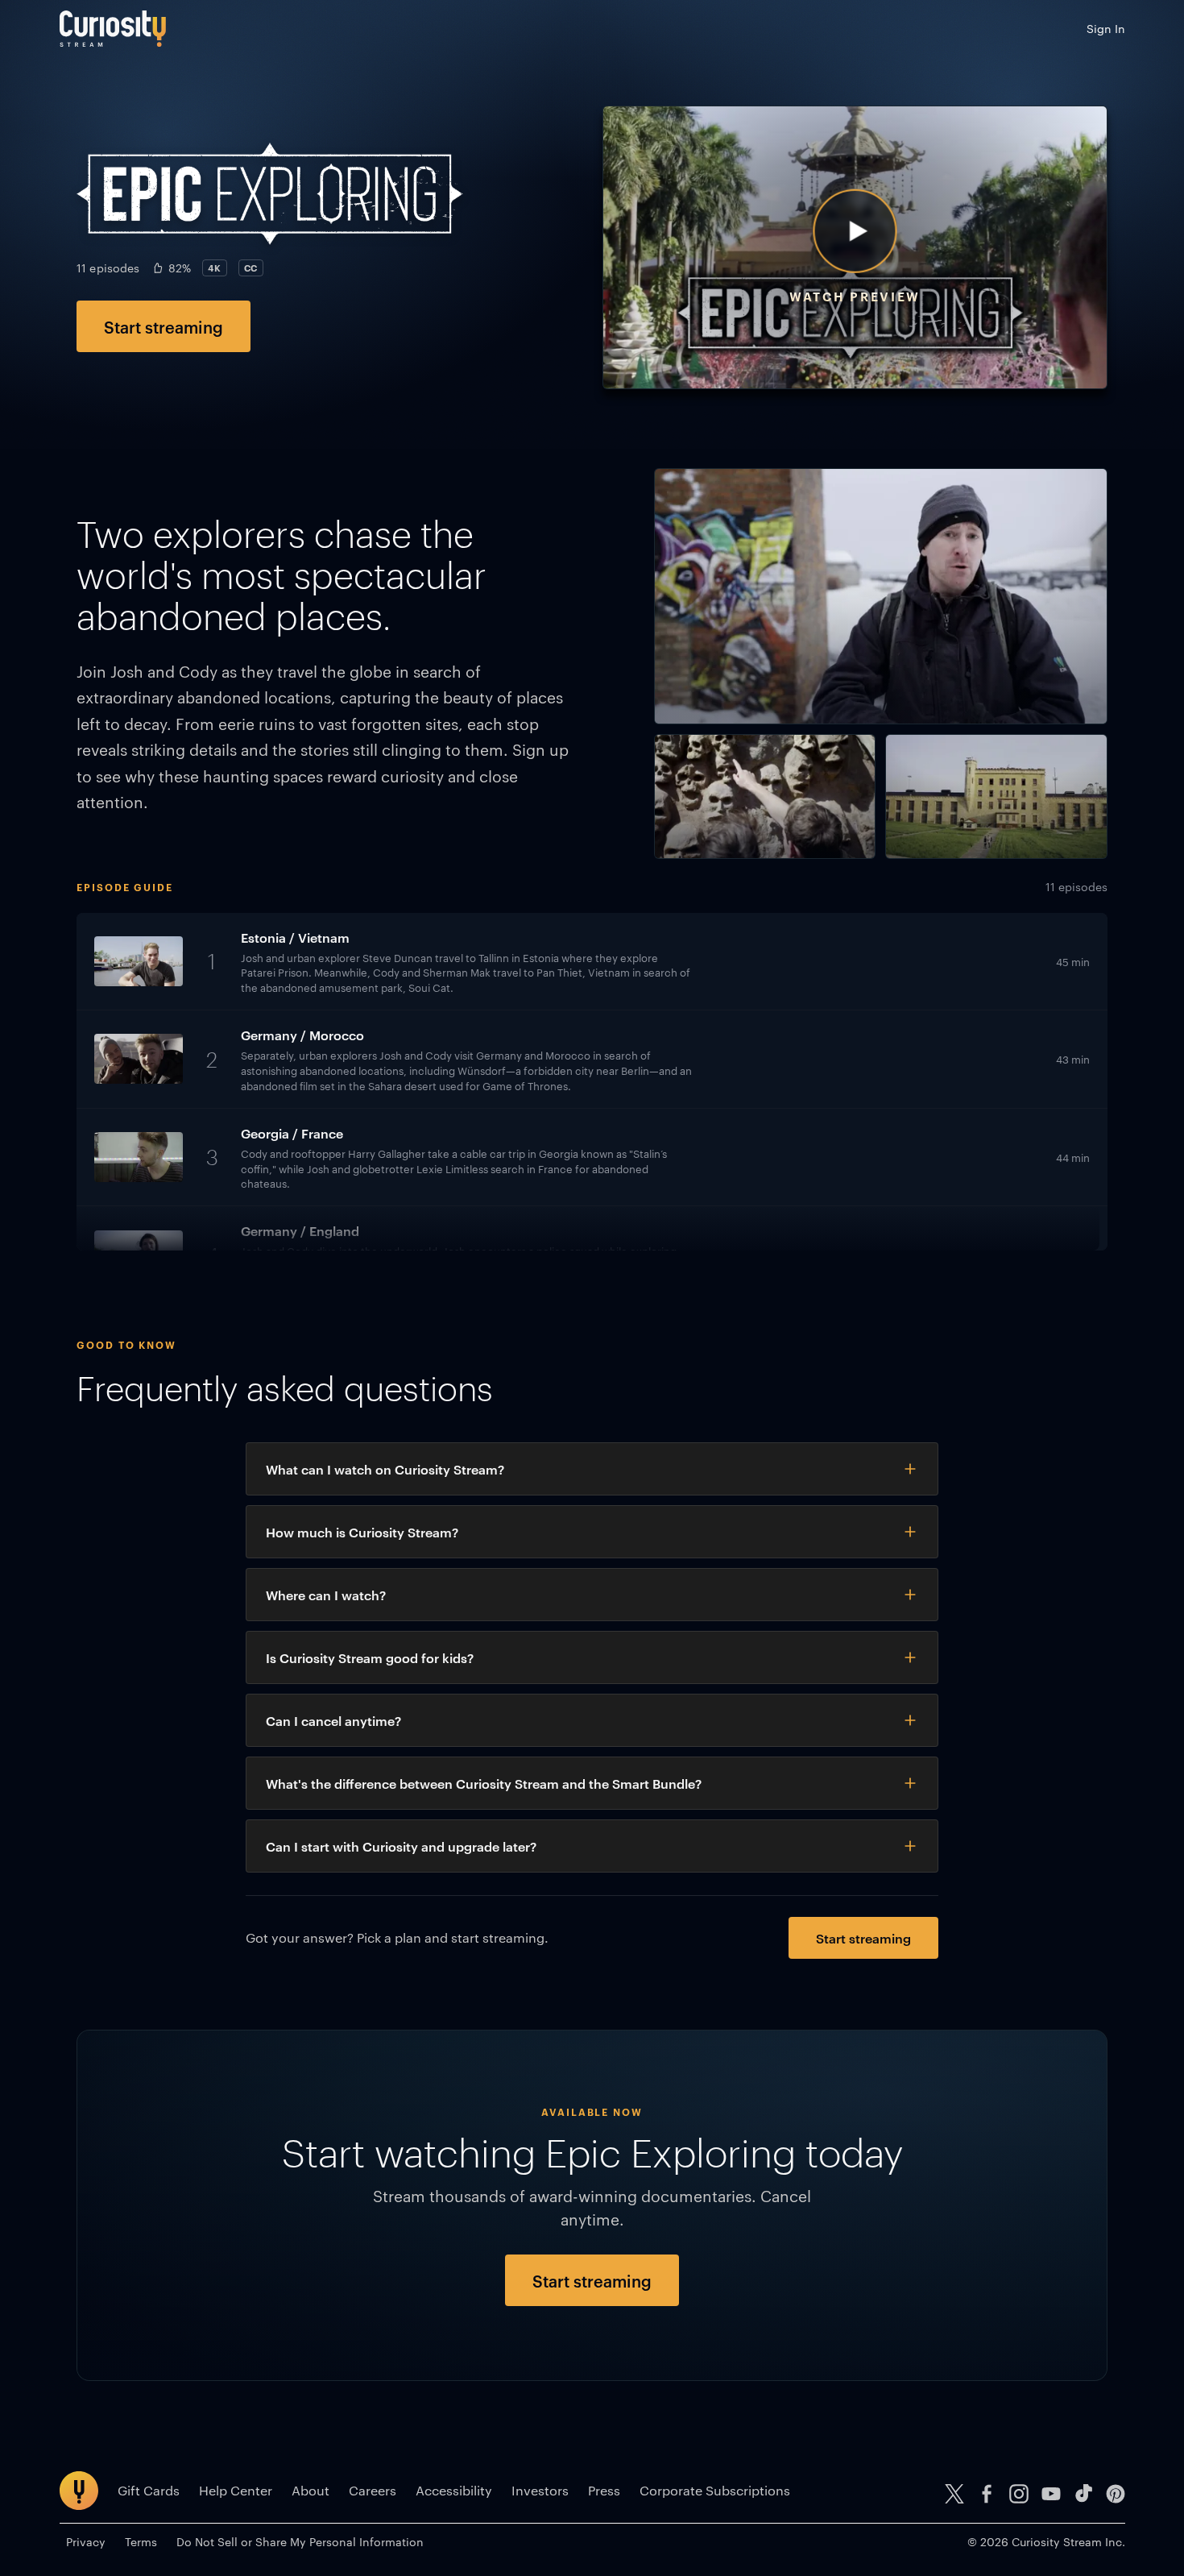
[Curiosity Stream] (113, 29)
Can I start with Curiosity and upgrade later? (401, 1846)
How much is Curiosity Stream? (362, 1532)
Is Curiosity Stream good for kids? (370, 1657)
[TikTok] (1083, 2494)
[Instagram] (1019, 2494)
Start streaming (164, 326)
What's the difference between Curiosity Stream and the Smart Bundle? (484, 1783)
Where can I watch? (326, 1595)
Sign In (1106, 28)
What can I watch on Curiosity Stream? (385, 1469)
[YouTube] (1051, 2494)
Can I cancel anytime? (333, 1720)
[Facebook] (987, 2494)
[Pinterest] (1116, 2494)
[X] (954, 2494)
